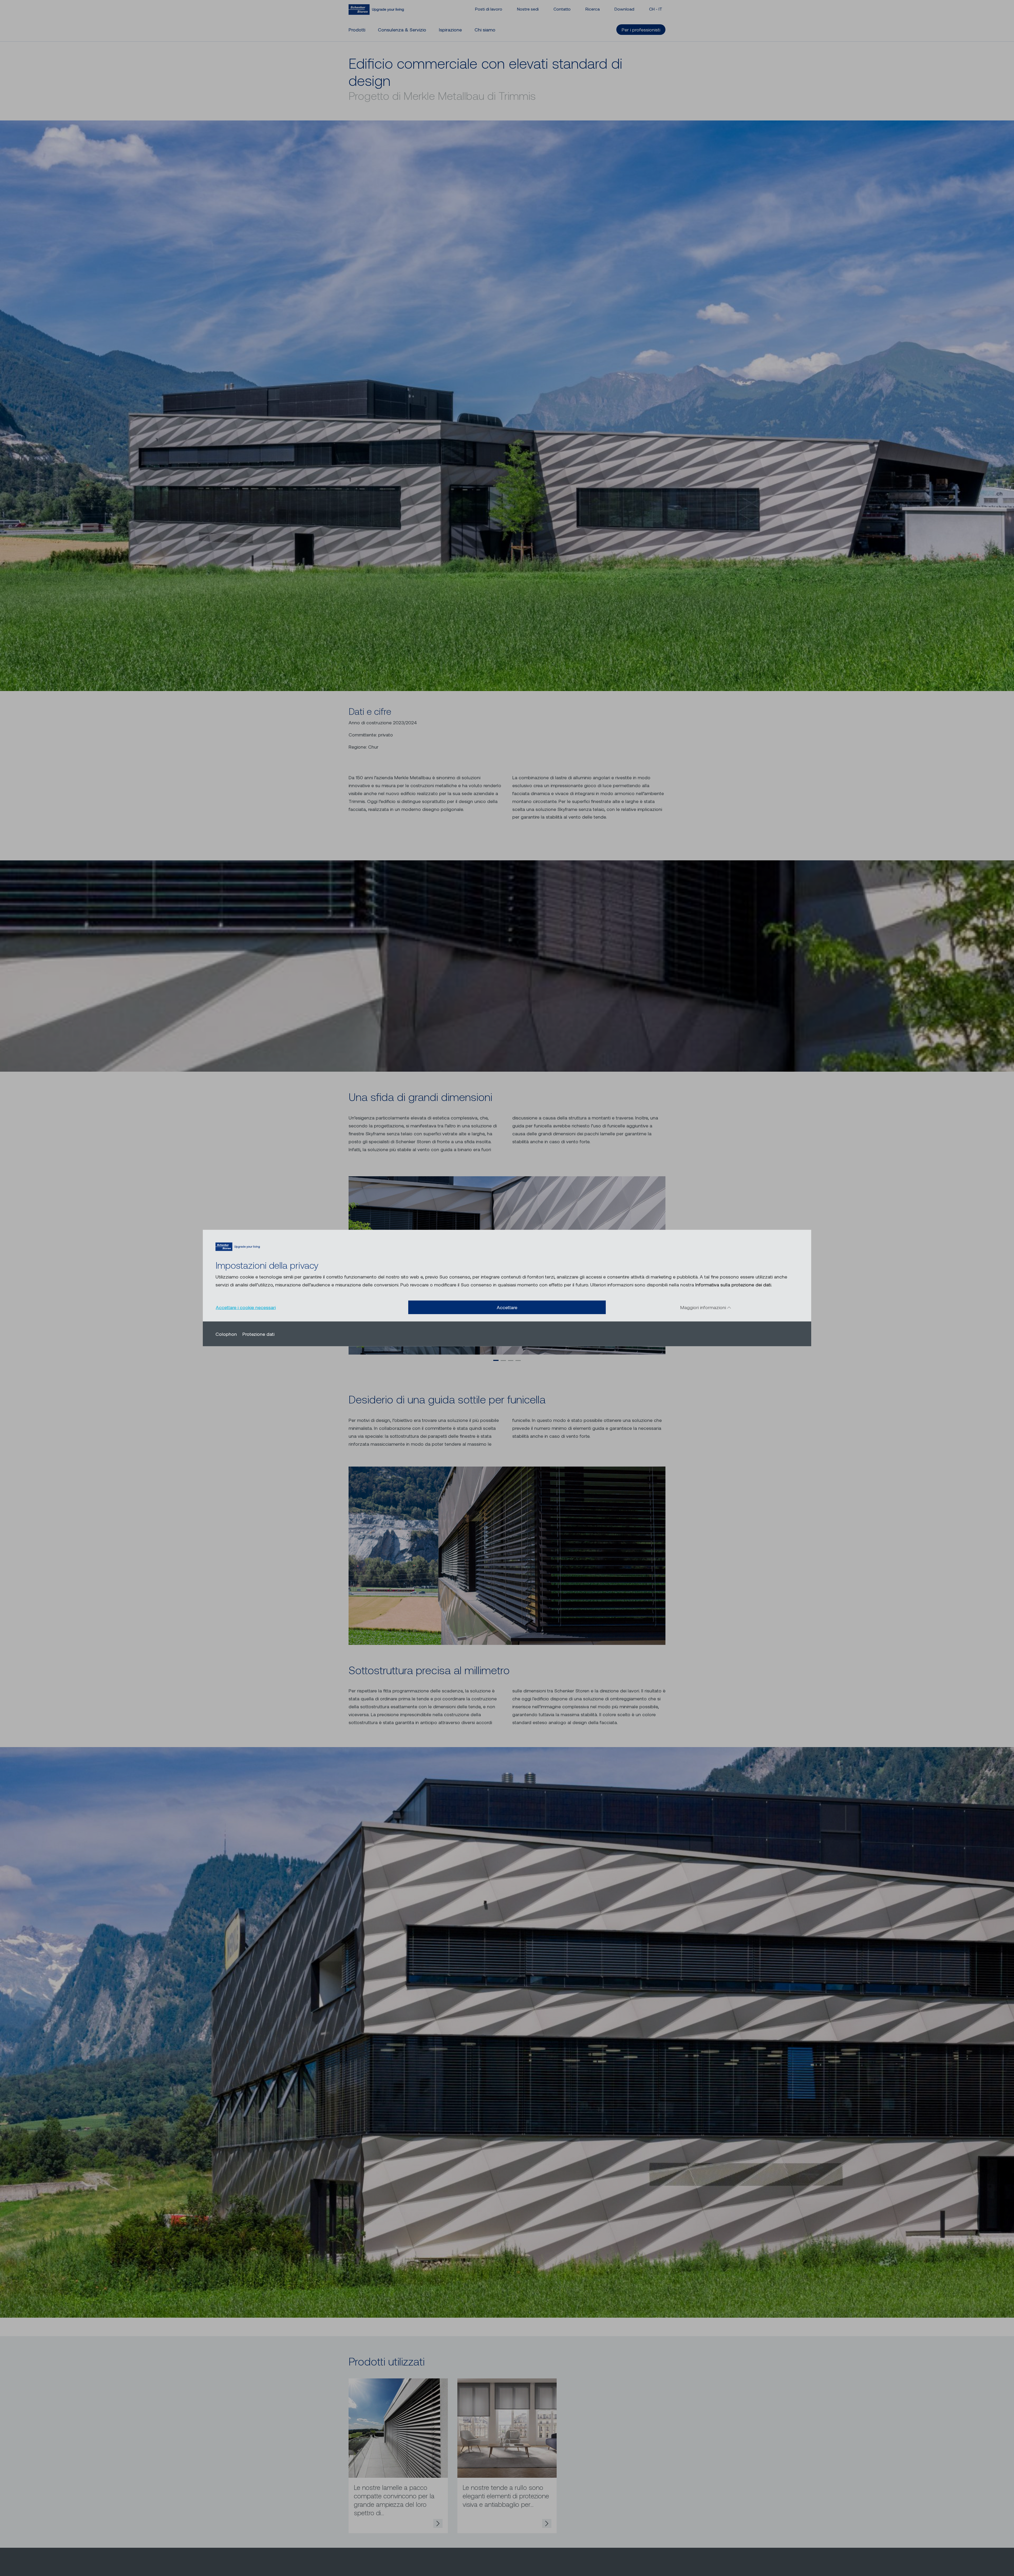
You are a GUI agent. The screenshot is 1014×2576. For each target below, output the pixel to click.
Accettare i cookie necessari (246, 1307)
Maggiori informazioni (704, 1307)
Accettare (507, 1307)
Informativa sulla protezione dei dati (733, 1285)
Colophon (226, 1334)
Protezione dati (258, 1334)
